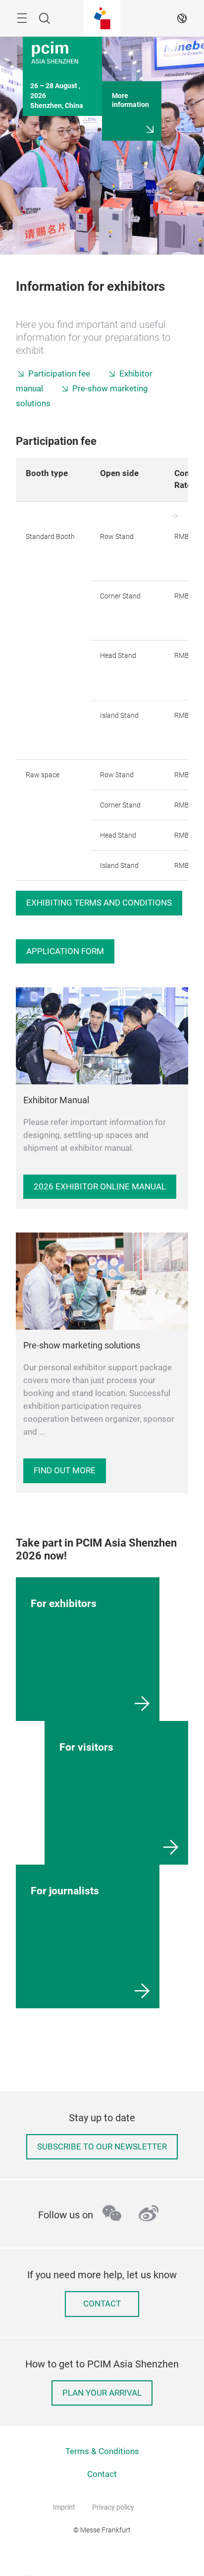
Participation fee (59, 374)
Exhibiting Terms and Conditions (99, 903)
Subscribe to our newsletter (102, 2147)
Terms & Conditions (102, 2451)
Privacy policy (113, 2507)
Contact (102, 2304)
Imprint (64, 2507)
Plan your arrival (102, 2393)
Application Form (65, 951)
